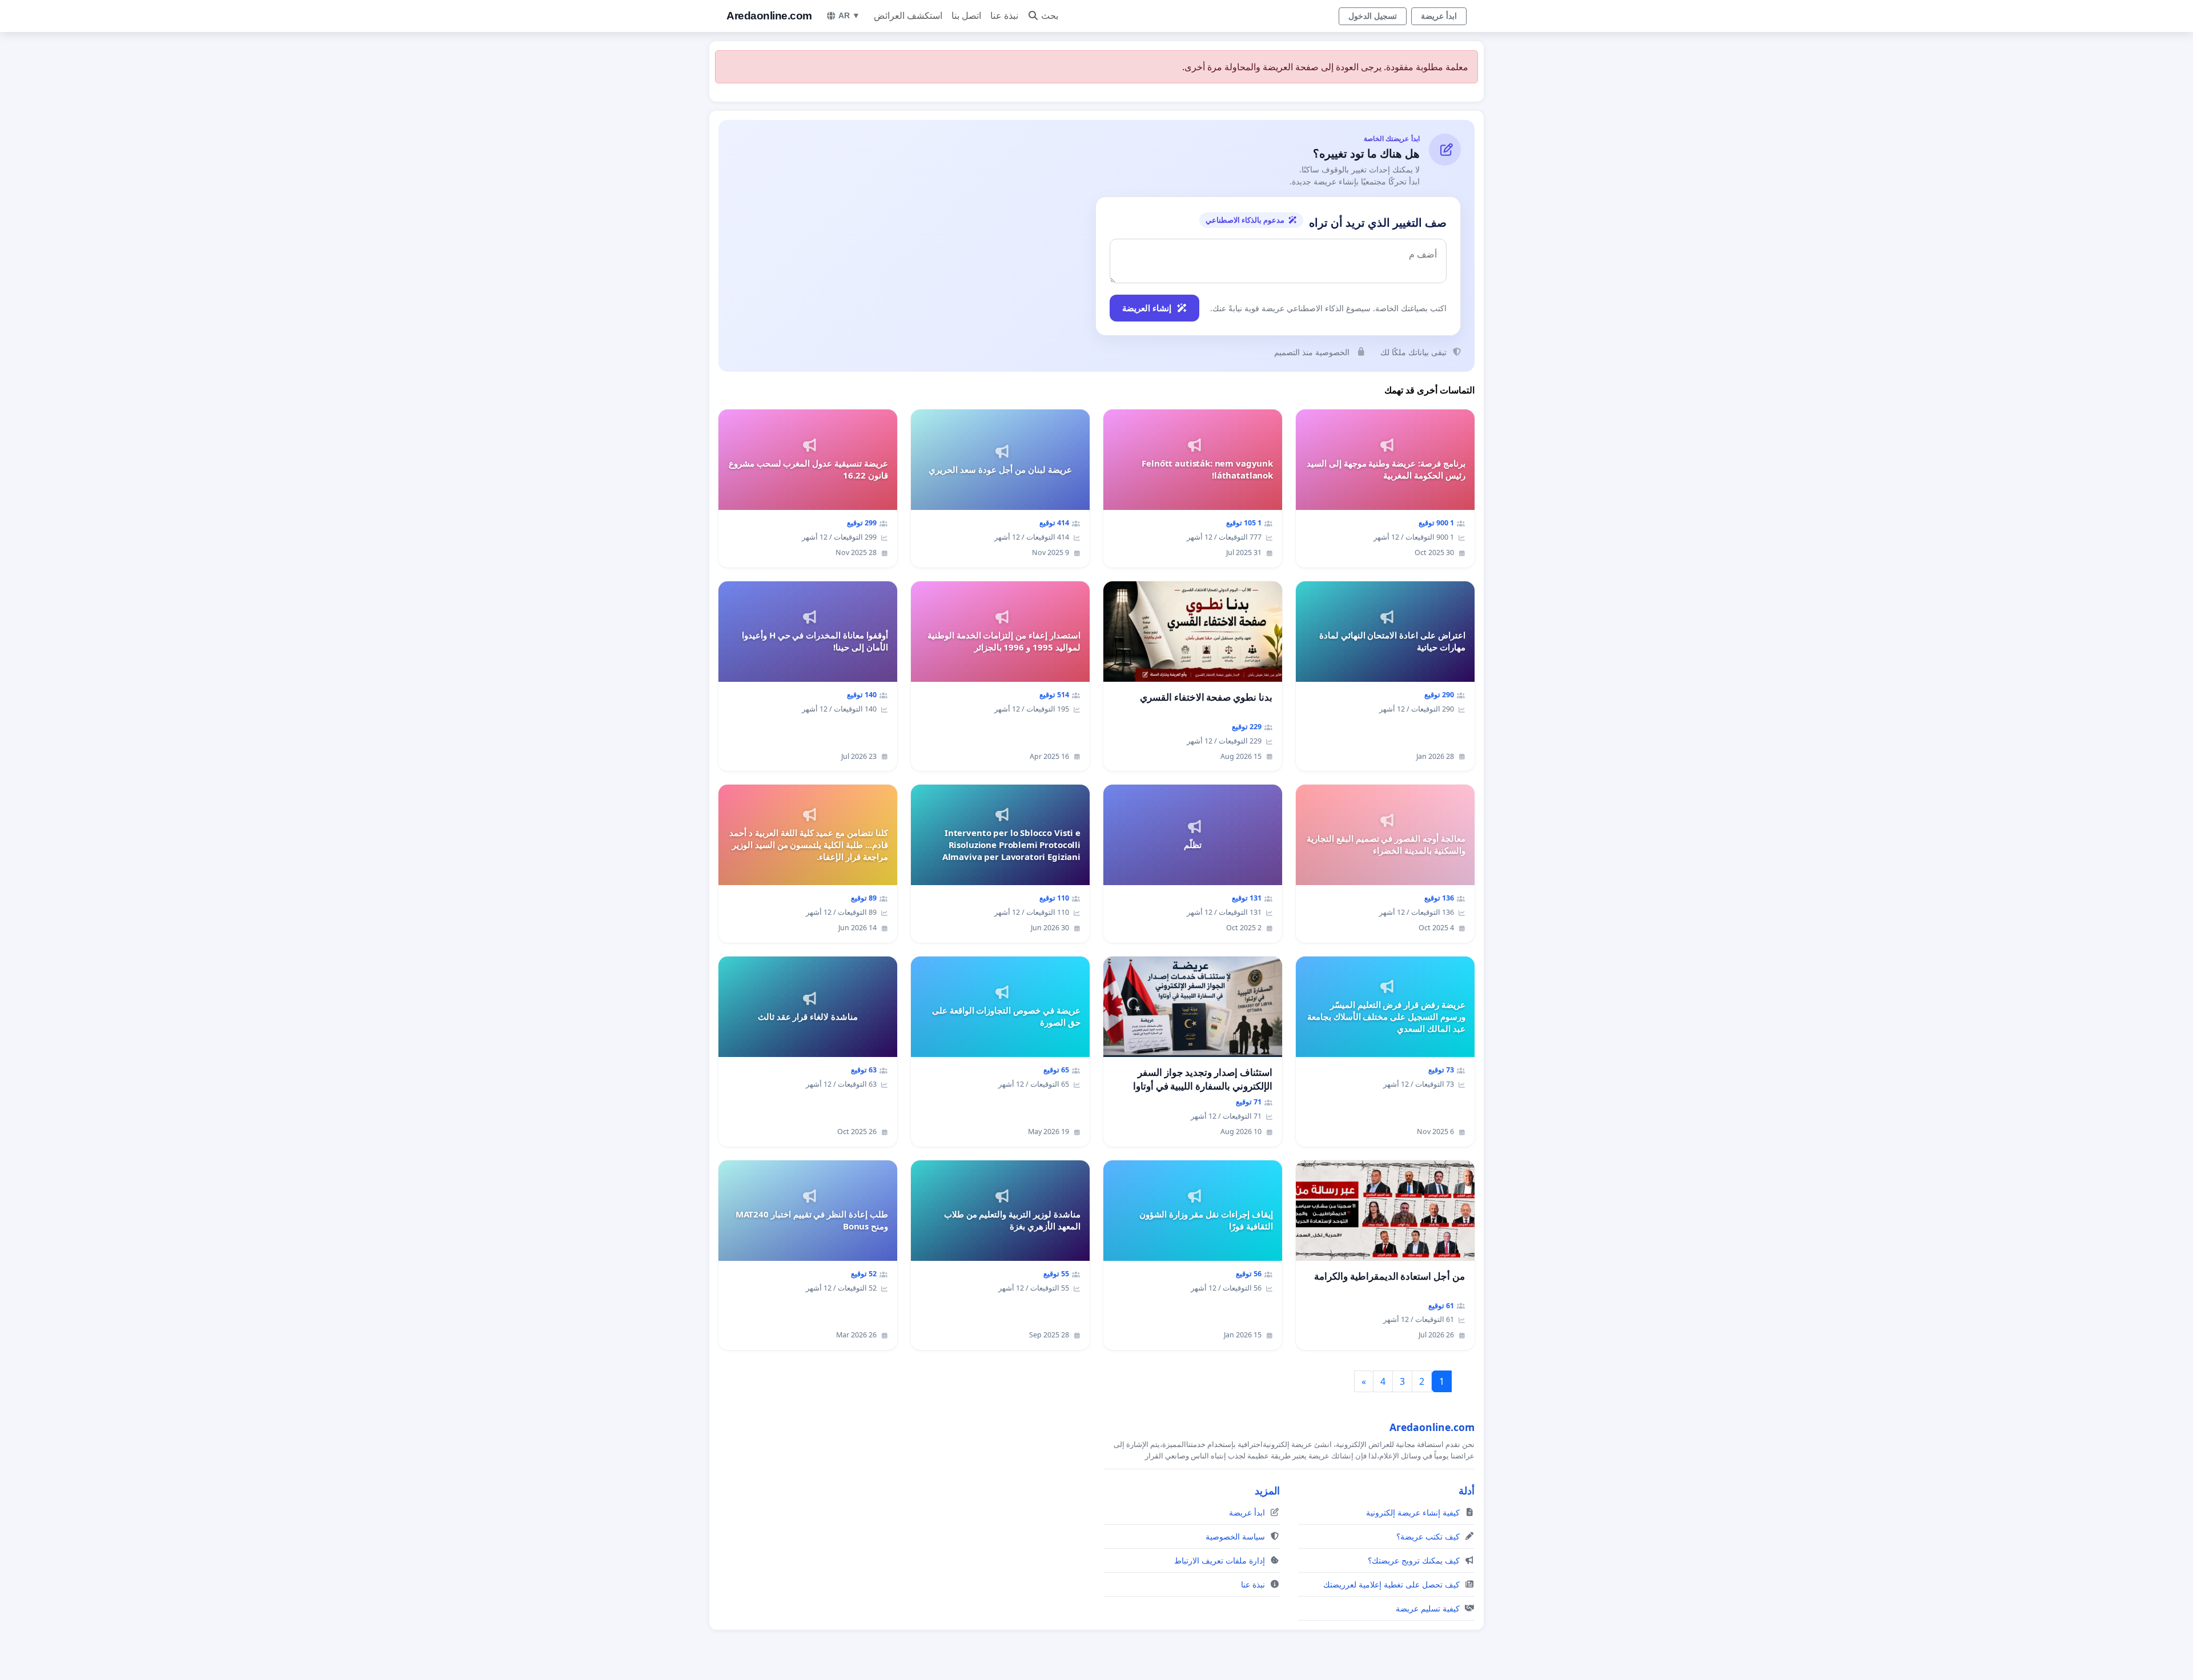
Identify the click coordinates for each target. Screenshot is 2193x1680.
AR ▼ (849, 15)
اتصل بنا (966, 16)
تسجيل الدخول (1373, 16)
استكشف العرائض (908, 16)
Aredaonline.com (769, 16)
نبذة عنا (1004, 16)
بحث (1050, 16)
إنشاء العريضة (1147, 308)
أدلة (1467, 1490)
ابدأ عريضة (1439, 16)
